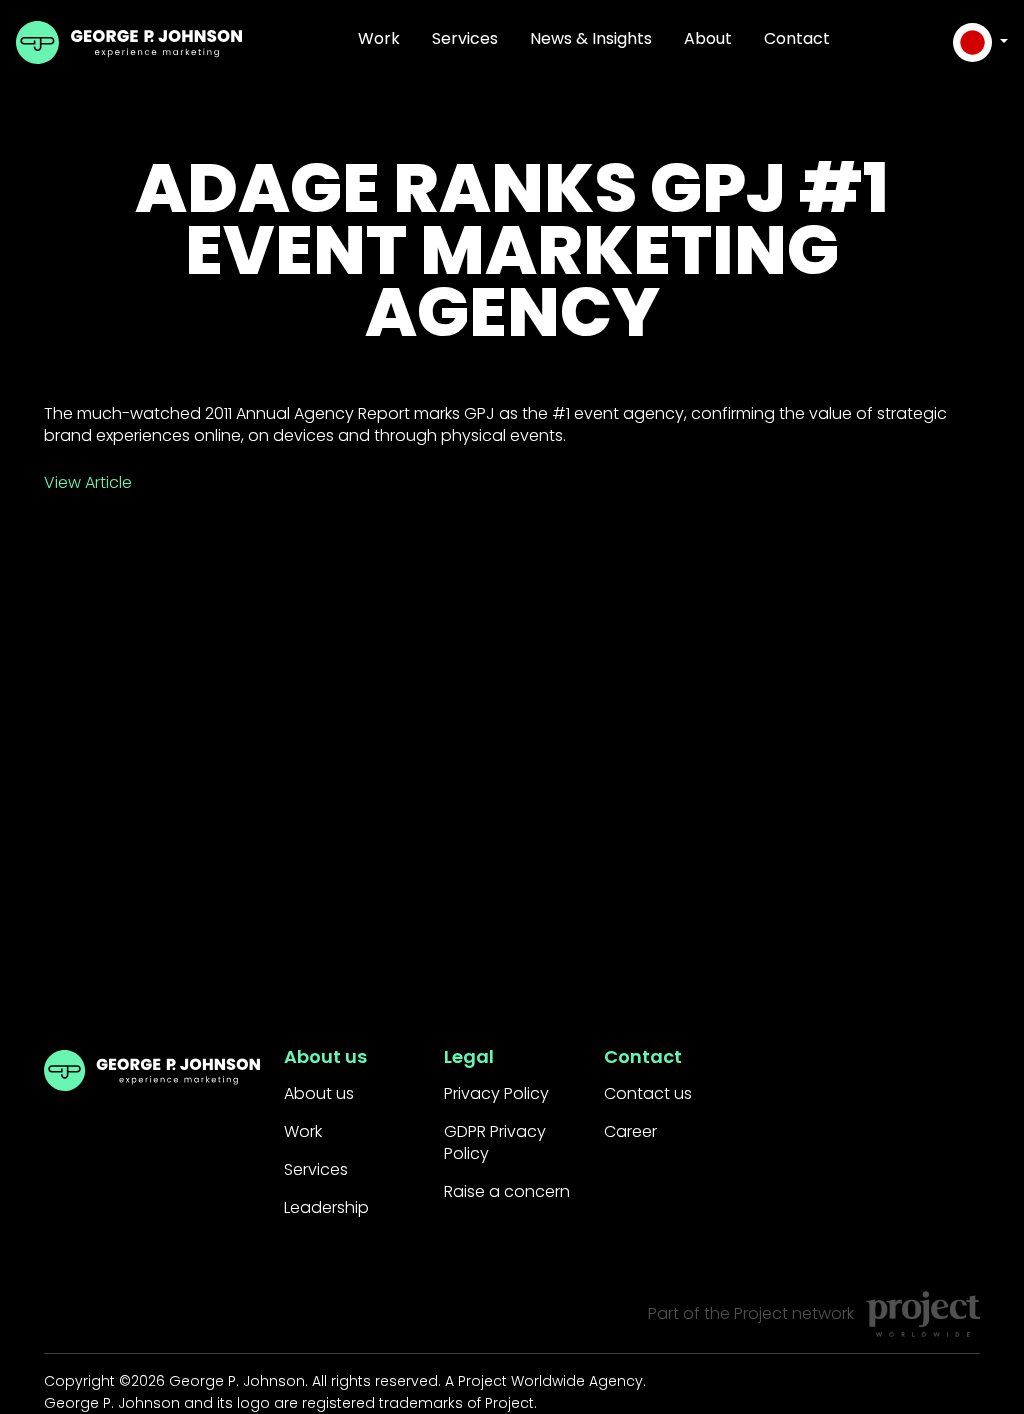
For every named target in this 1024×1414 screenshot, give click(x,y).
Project (761, 1313)
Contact (797, 38)
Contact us (648, 1093)
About (708, 38)
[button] (980, 42)
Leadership (326, 1207)
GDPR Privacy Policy (495, 1142)
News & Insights (591, 38)
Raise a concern (507, 1191)
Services (465, 38)
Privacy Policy (496, 1093)
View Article (88, 482)
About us (319, 1093)
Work (379, 38)
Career (630, 1131)
